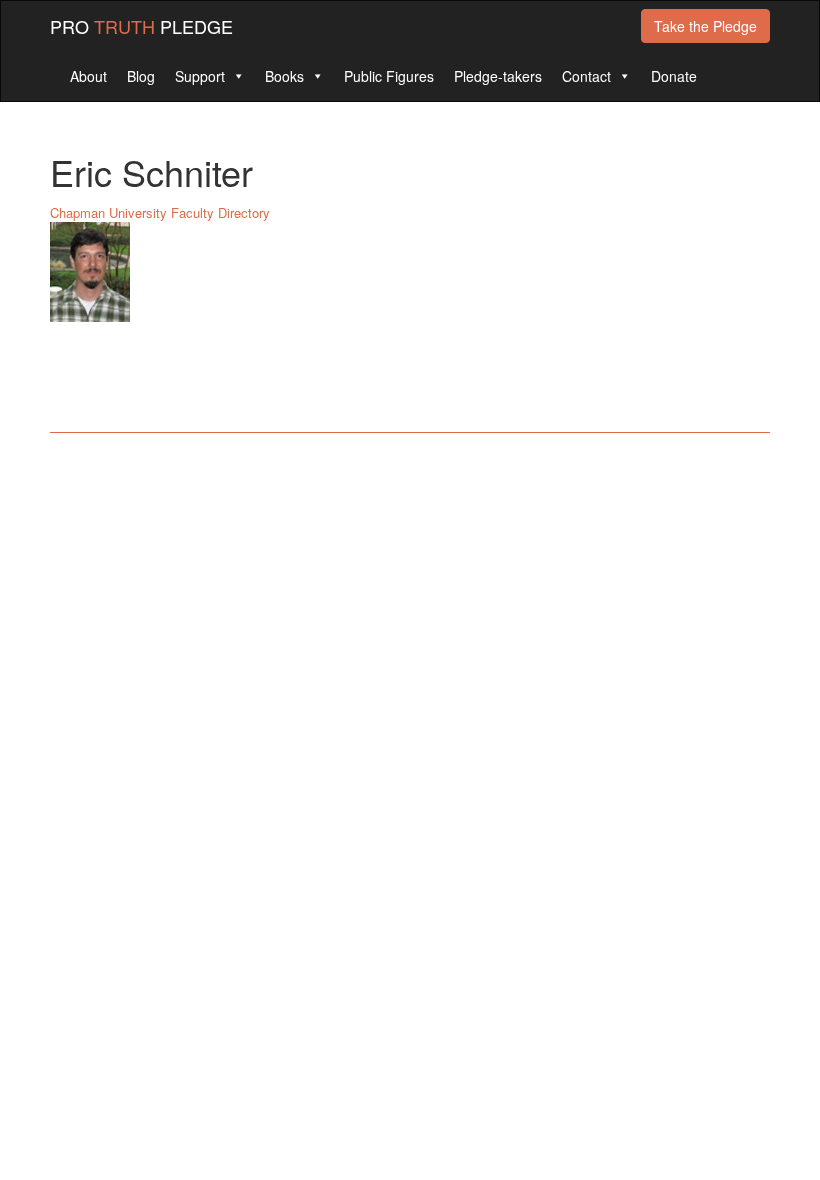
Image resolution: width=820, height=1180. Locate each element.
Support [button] (200, 76)
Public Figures (389, 76)
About (88, 76)
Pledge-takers (498, 76)
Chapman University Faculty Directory (160, 212)
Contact (586, 76)
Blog (141, 76)
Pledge (705, 26)
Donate (674, 76)
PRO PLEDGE (141, 26)
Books (284, 76)
